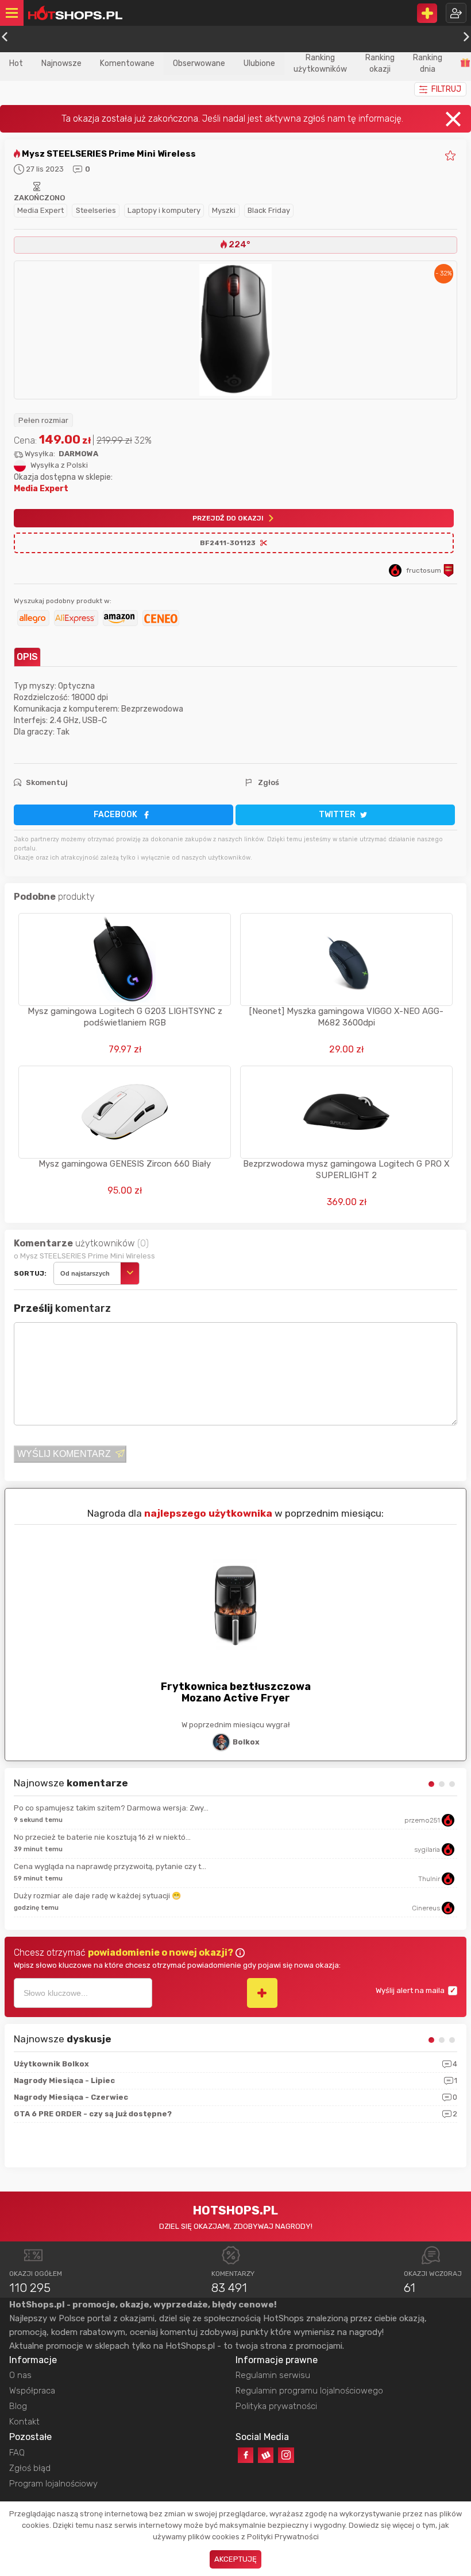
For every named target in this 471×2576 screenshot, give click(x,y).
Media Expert (40, 210)
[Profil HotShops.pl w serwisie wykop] (266, 2455)
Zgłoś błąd (30, 2468)
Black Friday (269, 210)
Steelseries (96, 210)
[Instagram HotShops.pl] (286, 2455)
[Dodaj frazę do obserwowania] (262, 1993)
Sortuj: (30, 1273)
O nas (20, 2375)
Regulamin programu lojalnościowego (309, 2391)
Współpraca (32, 2391)
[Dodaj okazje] (427, 13)
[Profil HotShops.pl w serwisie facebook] (246, 2455)
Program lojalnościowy (53, 2484)
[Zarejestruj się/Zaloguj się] (456, 13)
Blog (18, 2406)
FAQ (17, 2453)
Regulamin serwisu (273, 2375)
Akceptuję (235, 2559)
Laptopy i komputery (164, 210)
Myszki (224, 210)
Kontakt (24, 2422)
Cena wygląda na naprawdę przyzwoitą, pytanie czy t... (110, 1866)
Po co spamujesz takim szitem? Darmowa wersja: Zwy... (111, 1808)
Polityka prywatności (276, 2406)
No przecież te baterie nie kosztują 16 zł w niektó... (102, 1837)
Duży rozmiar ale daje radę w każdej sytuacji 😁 (97, 1896)
